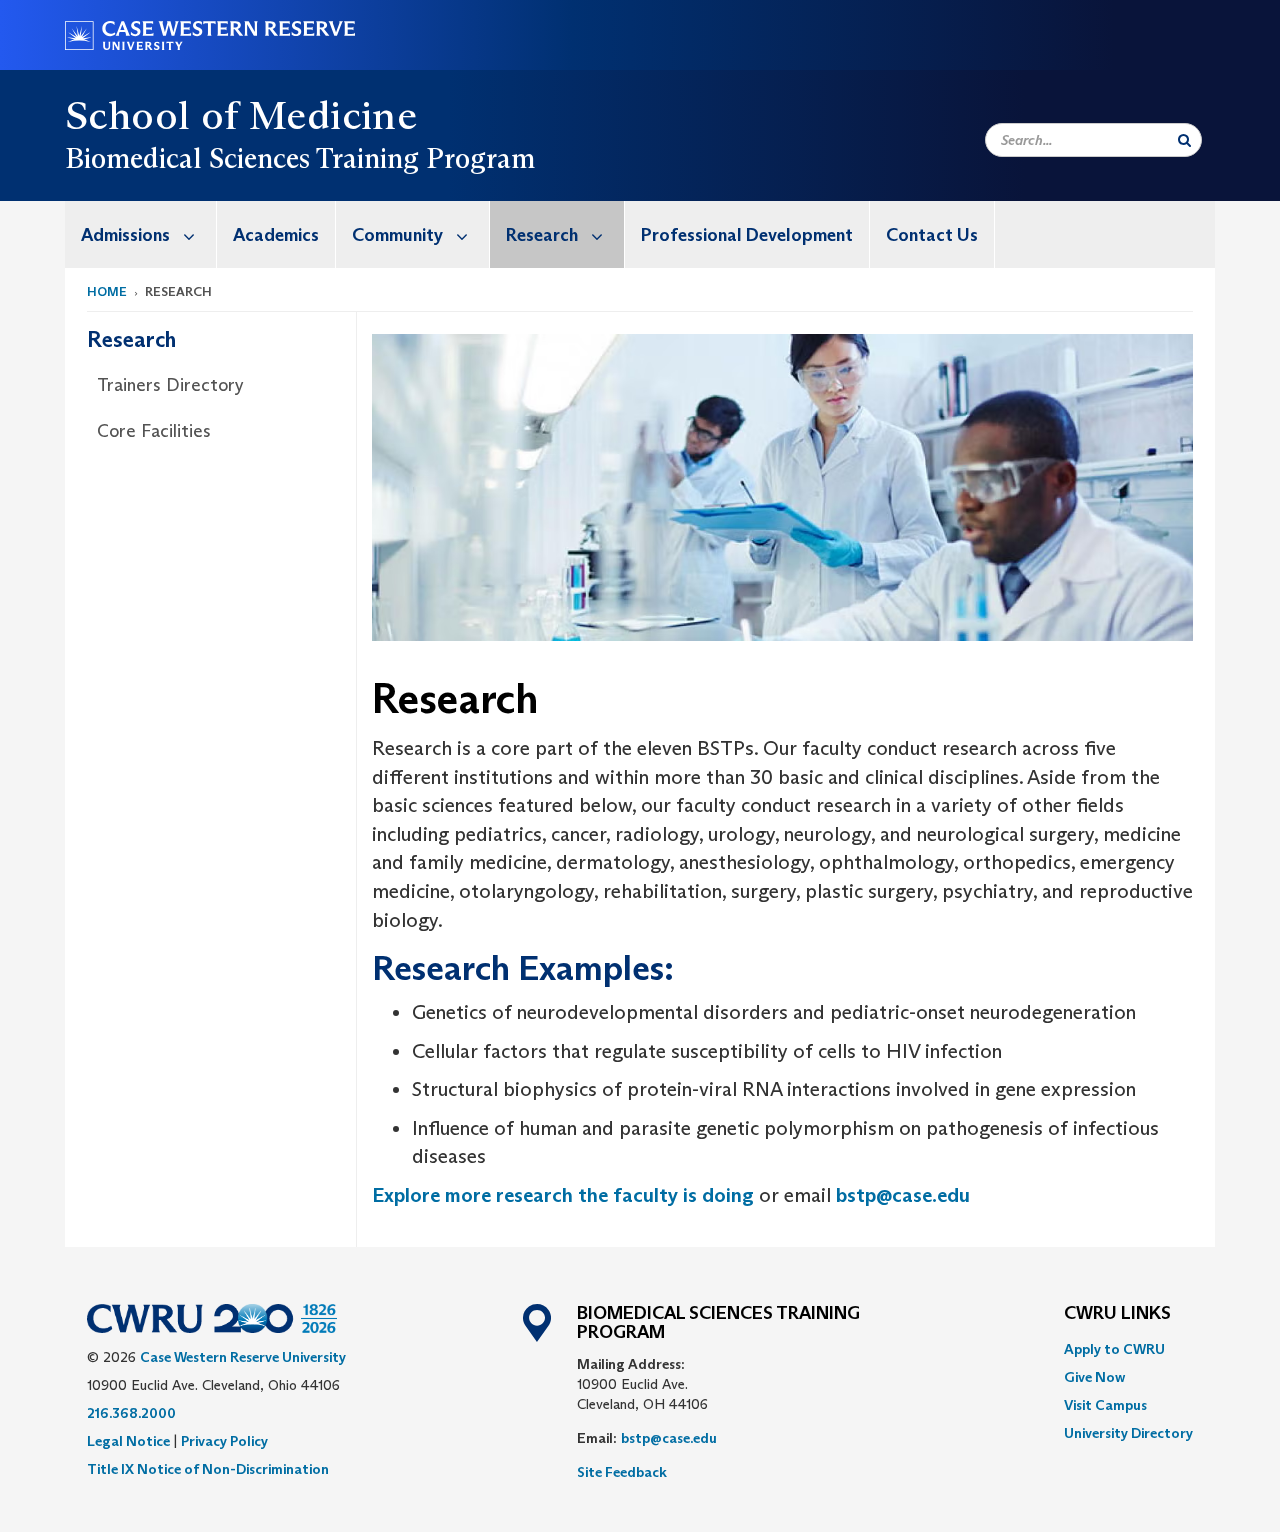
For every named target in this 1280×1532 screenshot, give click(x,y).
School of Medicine (241, 115)
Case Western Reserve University (243, 1357)
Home (107, 291)
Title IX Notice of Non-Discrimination (208, 1469)
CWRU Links (1117, 1314)
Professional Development (747, 235)
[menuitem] (141, 234)
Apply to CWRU (1114, 1349)
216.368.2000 (131, 1413)
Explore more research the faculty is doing (563, 1195)
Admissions (125, 235)
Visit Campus (1105, 1405)
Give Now (1094, 1377)
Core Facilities (154, 431)
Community (397, 235)
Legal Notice (128, 1441)
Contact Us (932, 235)
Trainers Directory (170, 385)
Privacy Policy (224, 1441)
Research (542, 235)
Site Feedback (622, 1472)
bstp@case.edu (903, 1195)
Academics (276, 235)
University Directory (1128, 1433)
